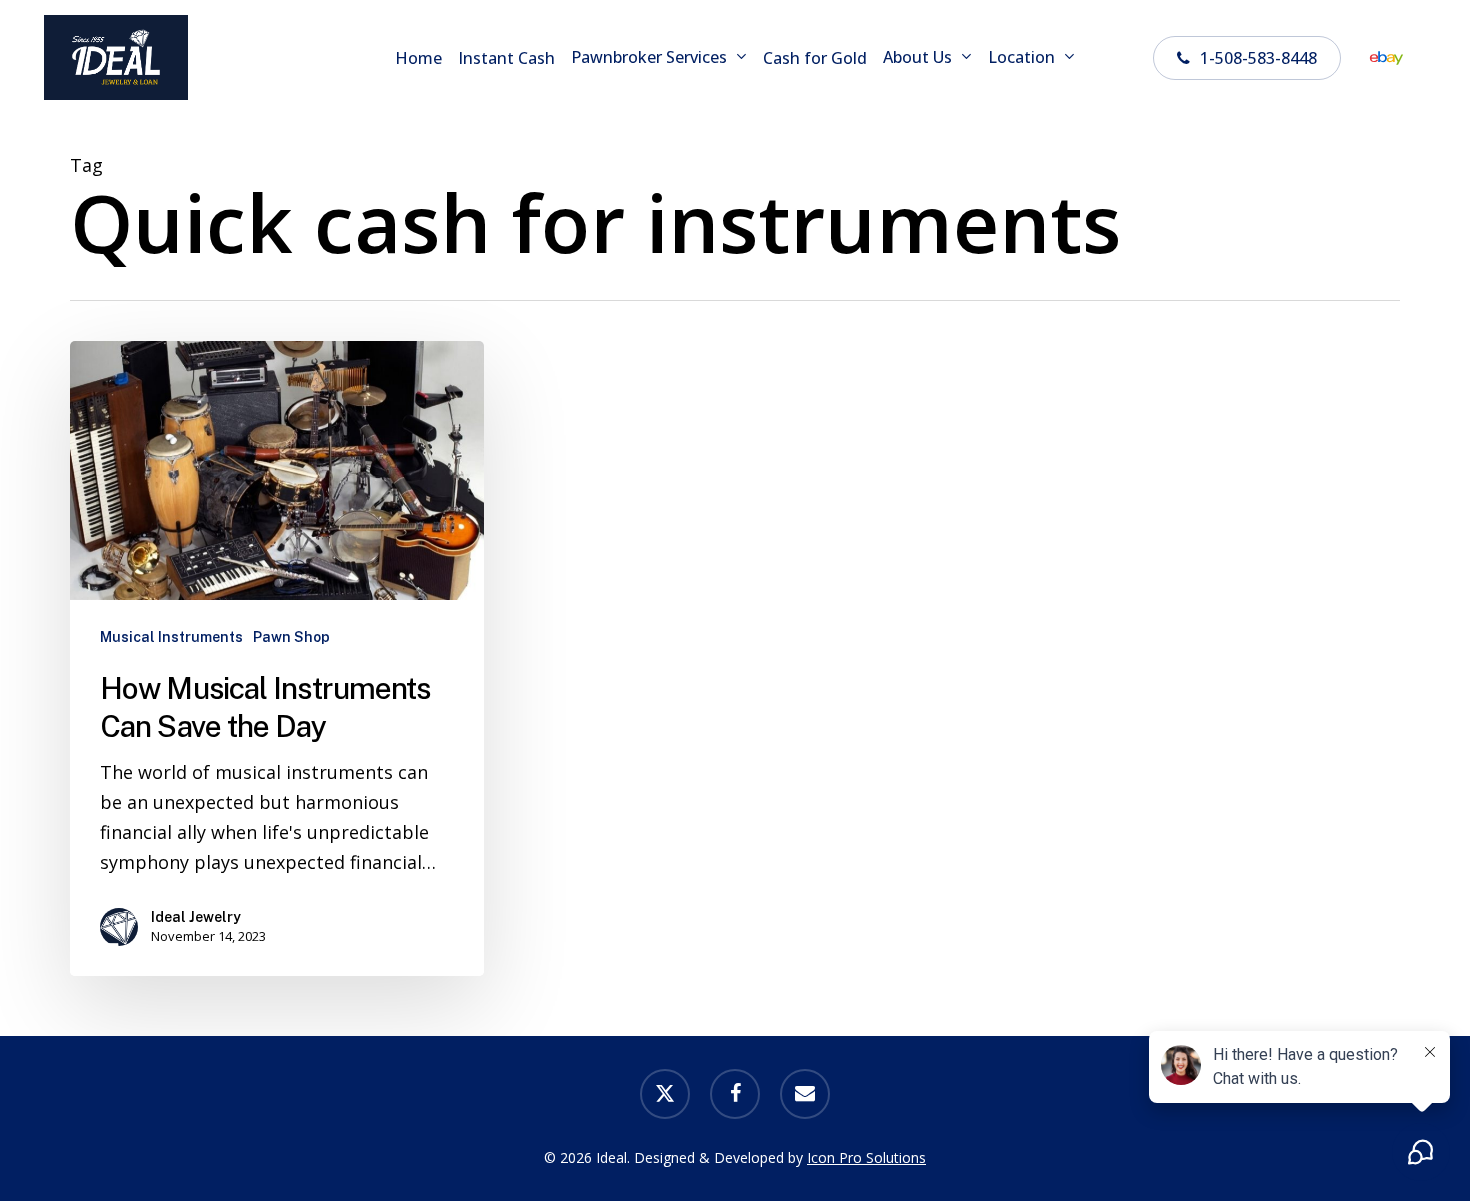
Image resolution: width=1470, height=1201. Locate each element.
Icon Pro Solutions (866, 1157)
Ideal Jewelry (196, 917)
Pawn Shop (291, 637)
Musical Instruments (171, 637)
